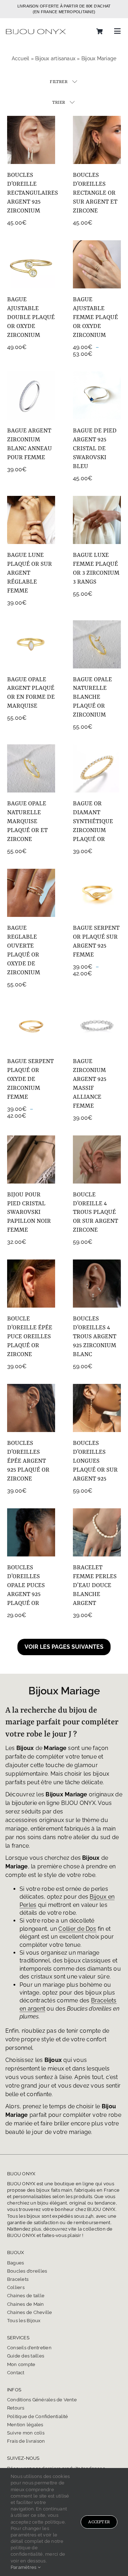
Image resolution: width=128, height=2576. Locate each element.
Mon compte (21, 2364)
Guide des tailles (26, 2356)
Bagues (15, 2263)
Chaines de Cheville (30, 2312)
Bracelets (18, 2279)
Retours (16, 2408)
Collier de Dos (77, 1929)
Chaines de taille (26, 2296)
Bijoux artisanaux (55, 58)
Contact (16, 2373)
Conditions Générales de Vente (42, 2400)
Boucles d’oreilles (27, 2271)
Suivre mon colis (26, 2433)
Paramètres (24, 2567)
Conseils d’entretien (29, 2348)
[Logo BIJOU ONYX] (36, 29)
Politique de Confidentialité (38, 2416)
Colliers (16, 2287)
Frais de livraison (26, 2441)
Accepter (99, 2522)
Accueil (21, 58)
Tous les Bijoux (24, 2321)
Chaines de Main (26, 2304)
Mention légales (26, 2425)
